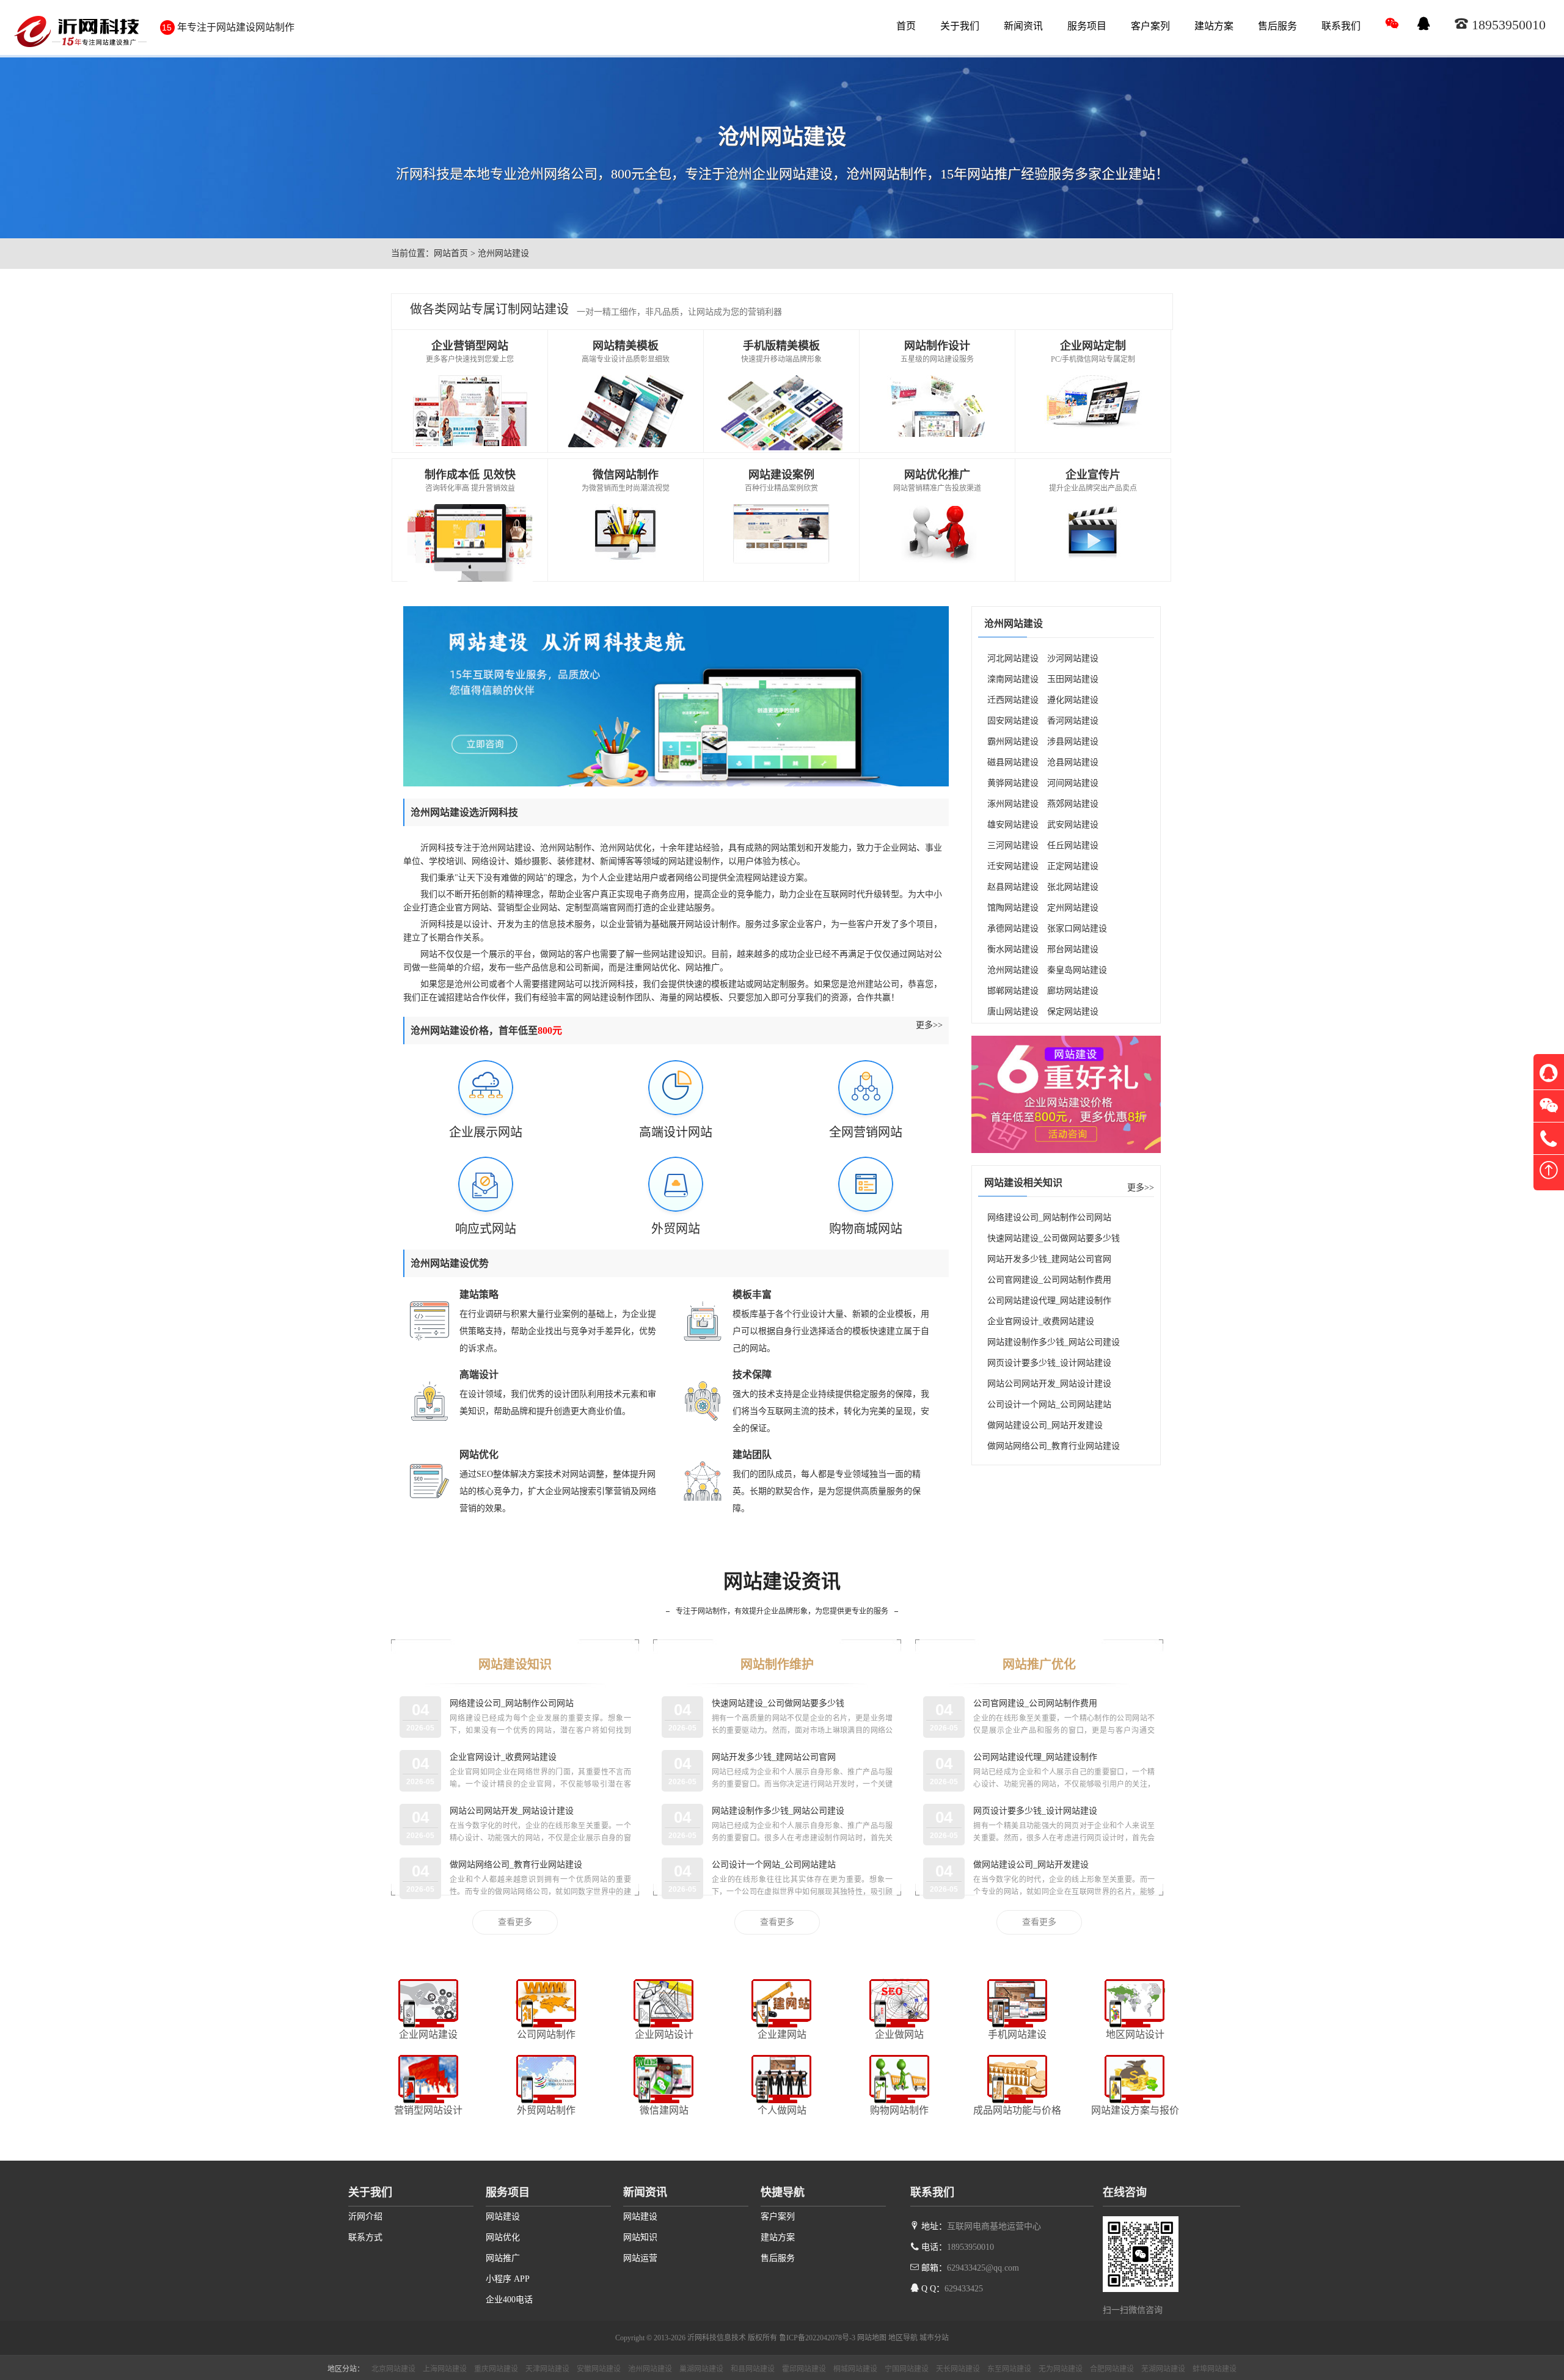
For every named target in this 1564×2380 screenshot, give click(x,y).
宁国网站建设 (907, 2369)
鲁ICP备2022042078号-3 (817, 2338)
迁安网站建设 (1013, 866)
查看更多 (515, 1922)
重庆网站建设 (496, 2369)
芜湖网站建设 (1163, 2369)
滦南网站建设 (1013, 679)
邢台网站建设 (1073, 949)
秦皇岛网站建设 (1077, 970)
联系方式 (365, 2237)
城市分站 (934, 2338)
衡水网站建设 (1013, 949)
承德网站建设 (1013, 928)
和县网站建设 (753, 2369)
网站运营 (640, 2258)
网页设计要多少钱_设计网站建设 (1049, 1363)
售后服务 (1277, 26)
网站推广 (503, 2258)
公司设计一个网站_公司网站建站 (1049, 1404)
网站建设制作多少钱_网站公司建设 (1054, 1342)
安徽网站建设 (599, 2369)
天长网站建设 (958, 2369)
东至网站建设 (1009, 2369)
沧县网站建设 (1073, 762)
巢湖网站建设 (701, 2369)
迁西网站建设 (1013, 700)
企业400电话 (509, 2300)
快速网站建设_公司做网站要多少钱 (1054, 1238)
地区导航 (903, 2338)
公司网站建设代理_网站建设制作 (1049, 1301)
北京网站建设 (393, 2369)
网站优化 (503, 2237)
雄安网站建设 (1013, 825)
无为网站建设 (1061, 2369)
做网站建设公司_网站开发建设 (1045, 1425)
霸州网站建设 (1013, 741)
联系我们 (1341, 26)
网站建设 (503, 2217)
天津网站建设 (547, 2369)
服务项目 (1087, 26)
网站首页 (451, 253)
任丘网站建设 (1073, 845)
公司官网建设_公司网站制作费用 (1049, 1280)
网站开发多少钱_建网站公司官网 (1049, 1259)
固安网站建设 (1013, 721)
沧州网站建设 (1013, 970)
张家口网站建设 (1077, 928)
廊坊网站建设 (1073, 991)
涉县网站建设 (1073, 741)
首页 (906, 26)
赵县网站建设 (1013, 887)
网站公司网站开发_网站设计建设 (1049, 1384)
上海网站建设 (445, 2369)
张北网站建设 (1073, 887)
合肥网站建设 (1112, 2369)
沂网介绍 (365, 2217)
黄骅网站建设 (1013, 783)
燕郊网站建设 (1073, 804)
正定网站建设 (1073, 866)
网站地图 (872, 2338)
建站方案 (1214, 26)
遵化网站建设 (1073, 700)
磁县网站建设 (1013, 762)
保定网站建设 (1073, 1012)
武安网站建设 (1073, 825)
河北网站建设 (1013, 658)
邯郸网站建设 (1013, 991)
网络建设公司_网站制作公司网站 (1049, 1217)
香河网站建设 (1073, 721)
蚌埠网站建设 (1215, 2369)
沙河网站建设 (1073, 658)
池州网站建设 (650, 2369)
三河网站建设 (1013, 845)
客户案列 (1150, 26)
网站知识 (640, 2237)
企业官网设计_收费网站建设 (1041, 1321)
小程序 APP (508, 2279)
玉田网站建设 (1073, 679)
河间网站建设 (1073, 783)
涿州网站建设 (1013, 804)
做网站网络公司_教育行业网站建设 (1054, 1446)
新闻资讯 (1023, 26)
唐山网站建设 (1013, 1012)
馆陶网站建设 (1013, 908)
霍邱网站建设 (804, 2369)
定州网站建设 (1073, 908)
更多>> (929, 1025)
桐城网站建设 (855, 2369)
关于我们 (960, 26)
